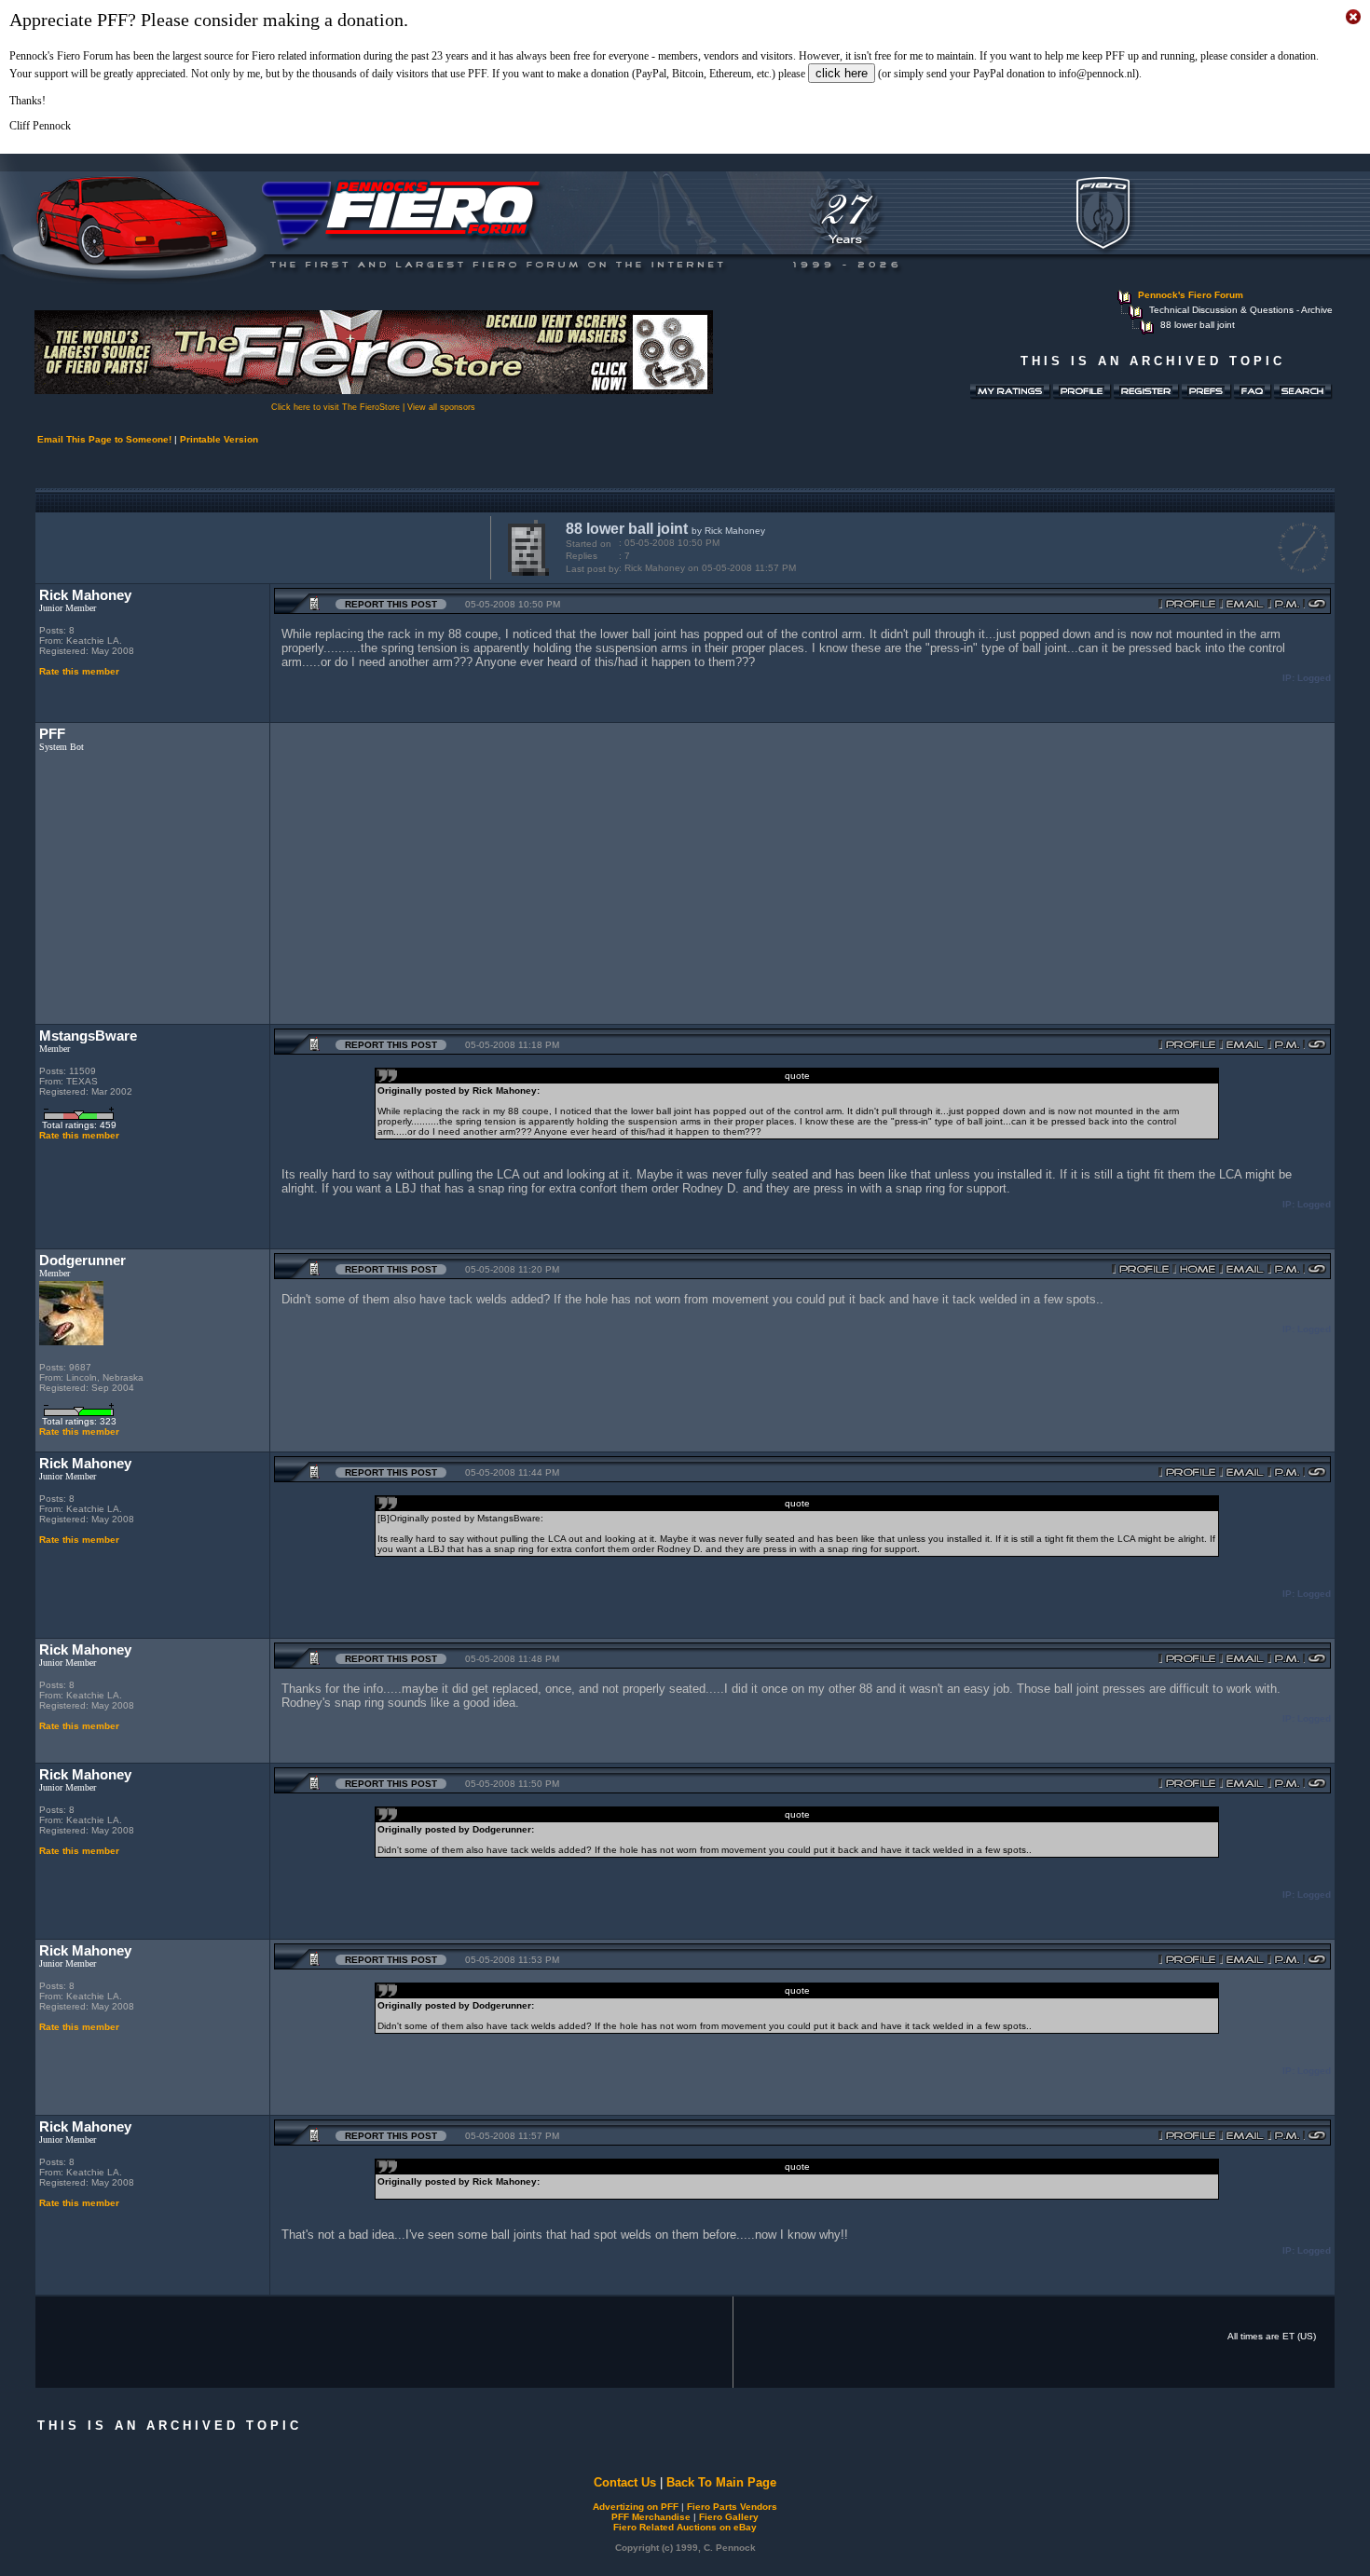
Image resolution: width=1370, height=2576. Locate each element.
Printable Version (219, 439)
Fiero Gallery (729, 2517)
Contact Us (625, 2482)
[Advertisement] (259, 546)
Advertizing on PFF (636, 2507)
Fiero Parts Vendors (732, 2507)
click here (842, 73)
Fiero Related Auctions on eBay (685, 2527)
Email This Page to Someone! (104, 439)
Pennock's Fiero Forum (1191, 295)
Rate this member (79, 671)
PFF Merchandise (651, 2517)
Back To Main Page (721, 2482)
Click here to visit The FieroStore (336, 407)
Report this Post (391, 604)
